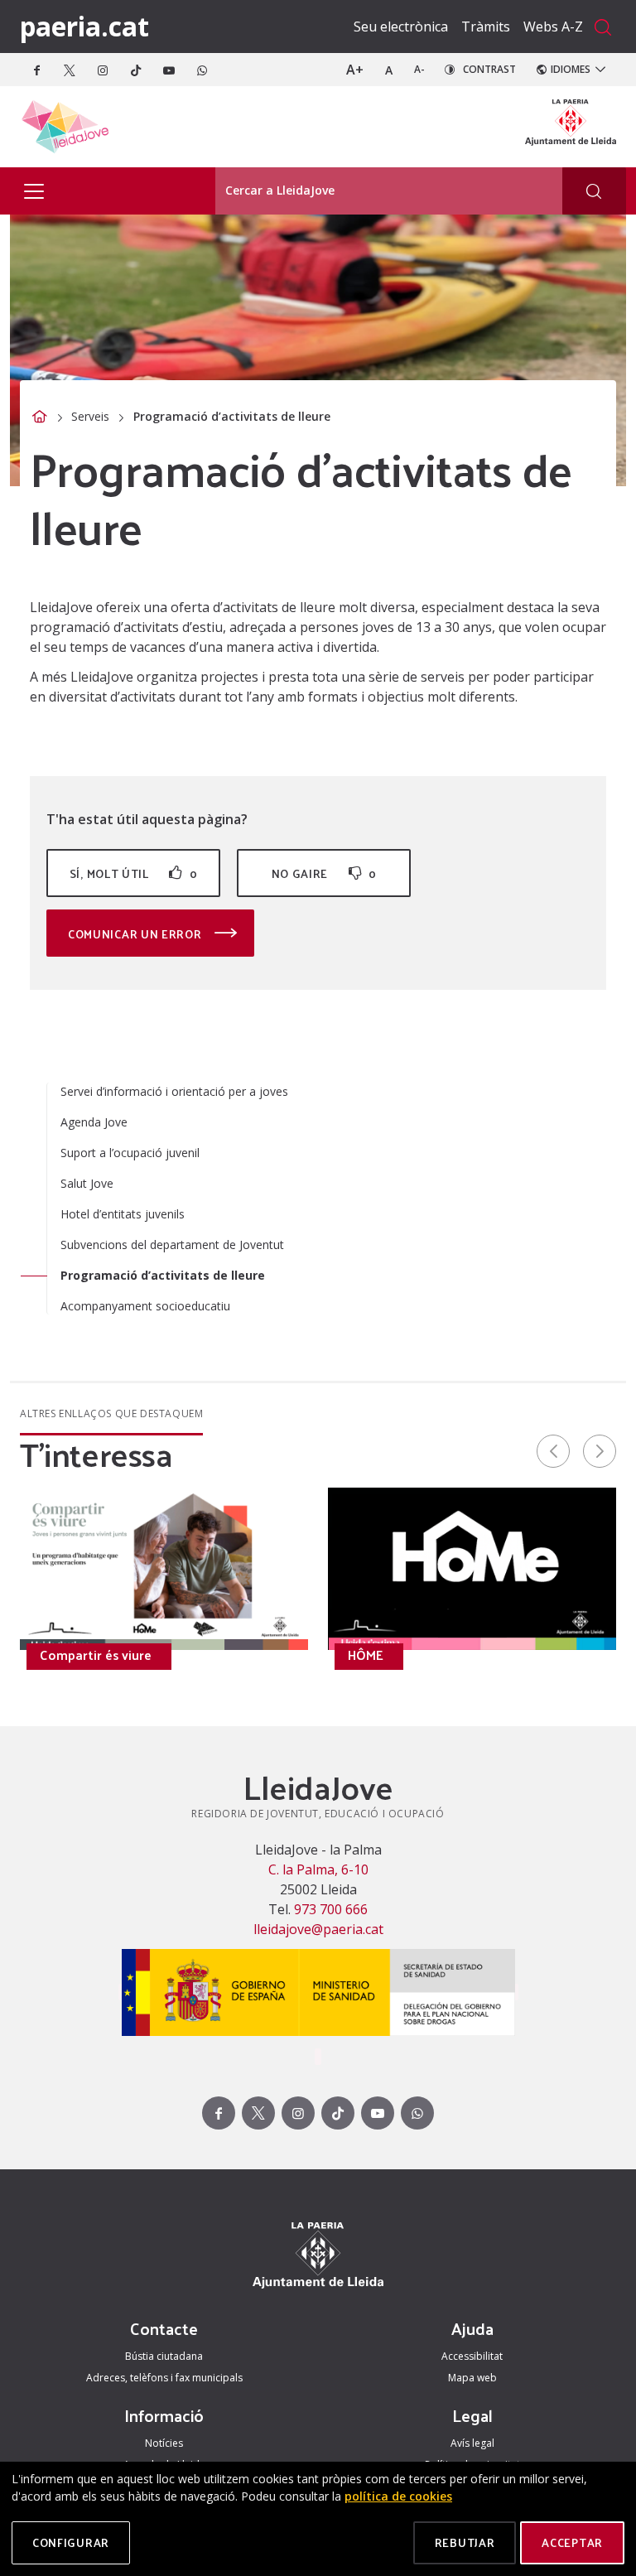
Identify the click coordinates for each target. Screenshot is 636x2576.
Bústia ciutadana (164, 2356)
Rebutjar (465, 2542)
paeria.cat (84, 26)
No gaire (324, 873)
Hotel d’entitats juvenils (123, 1214)
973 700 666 (329, 1909)
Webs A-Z (553, 27)
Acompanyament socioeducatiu (145, 1306)
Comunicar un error (136, 934)
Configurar (71, 2542)
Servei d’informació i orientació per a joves (174, 1091)
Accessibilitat (472, 2356)
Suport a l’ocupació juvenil (130, 1153)
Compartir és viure (96, 1655)
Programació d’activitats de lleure (163, 1275)
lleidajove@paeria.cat (318, 1929)
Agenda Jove (94, 1122)
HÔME (366, 1655)
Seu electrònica (401, 27)
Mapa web (472, 2378)
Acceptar (572, 2542)
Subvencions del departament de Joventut (172, 1245)
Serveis (90, 416)
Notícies (164, 2443)
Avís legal (472, 2443)
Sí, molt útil (133, 873)
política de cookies (398, 2496)
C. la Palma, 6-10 (318, 1869)
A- (419, 69)
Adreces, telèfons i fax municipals (164, 2378)
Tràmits (486, 27)
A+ (355, 70)
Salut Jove (87, 1183)
